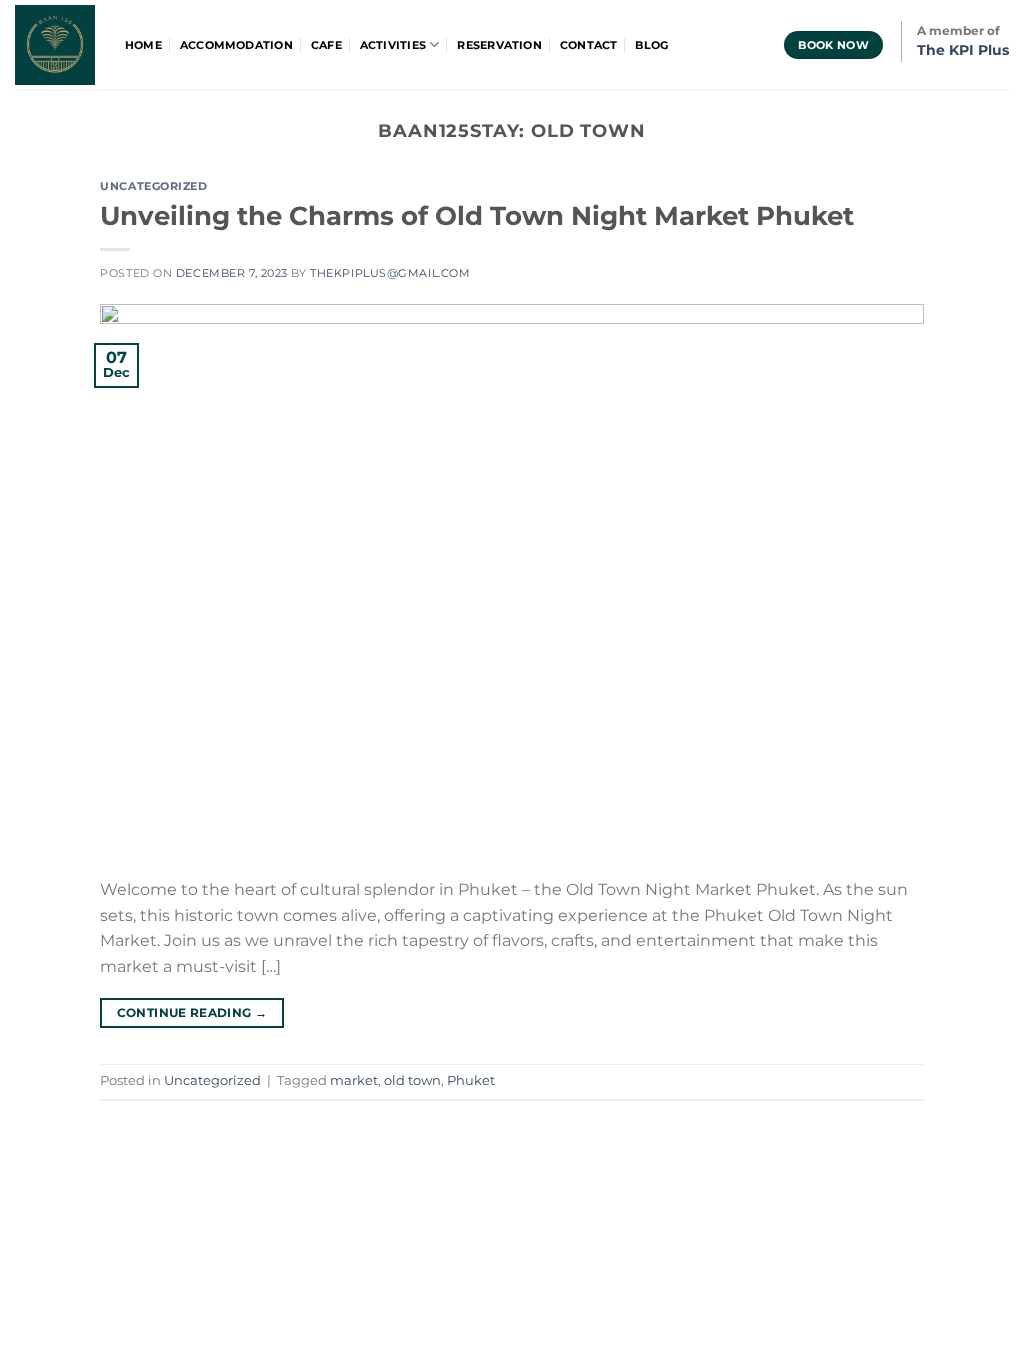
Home (143, 45)
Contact (589, 45)
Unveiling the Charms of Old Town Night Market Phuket (477, 215)
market (354, 1080)
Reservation (499, 45)
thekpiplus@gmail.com (390, 273)
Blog (651, 45)
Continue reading (192, 1012)
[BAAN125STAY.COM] (55, 45)
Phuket (471, 1080)
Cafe (326, 45)
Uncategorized (153, 186)
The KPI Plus (963, 50)
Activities (393, 45)
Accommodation (236, 45)
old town (412, 1080)
